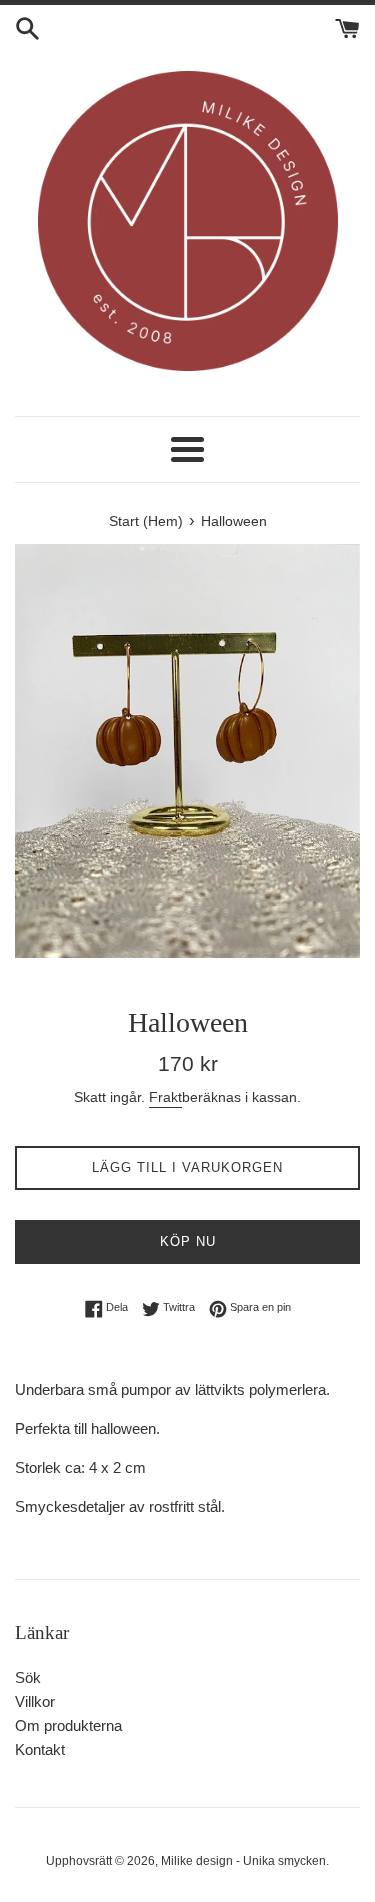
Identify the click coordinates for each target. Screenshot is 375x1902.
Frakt (165, 1097)
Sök (28, 1677)
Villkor (35, 1701)
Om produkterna (68, 1725)
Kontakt (40, 1749)
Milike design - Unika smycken (243, 1861)
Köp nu (188, 1241)
